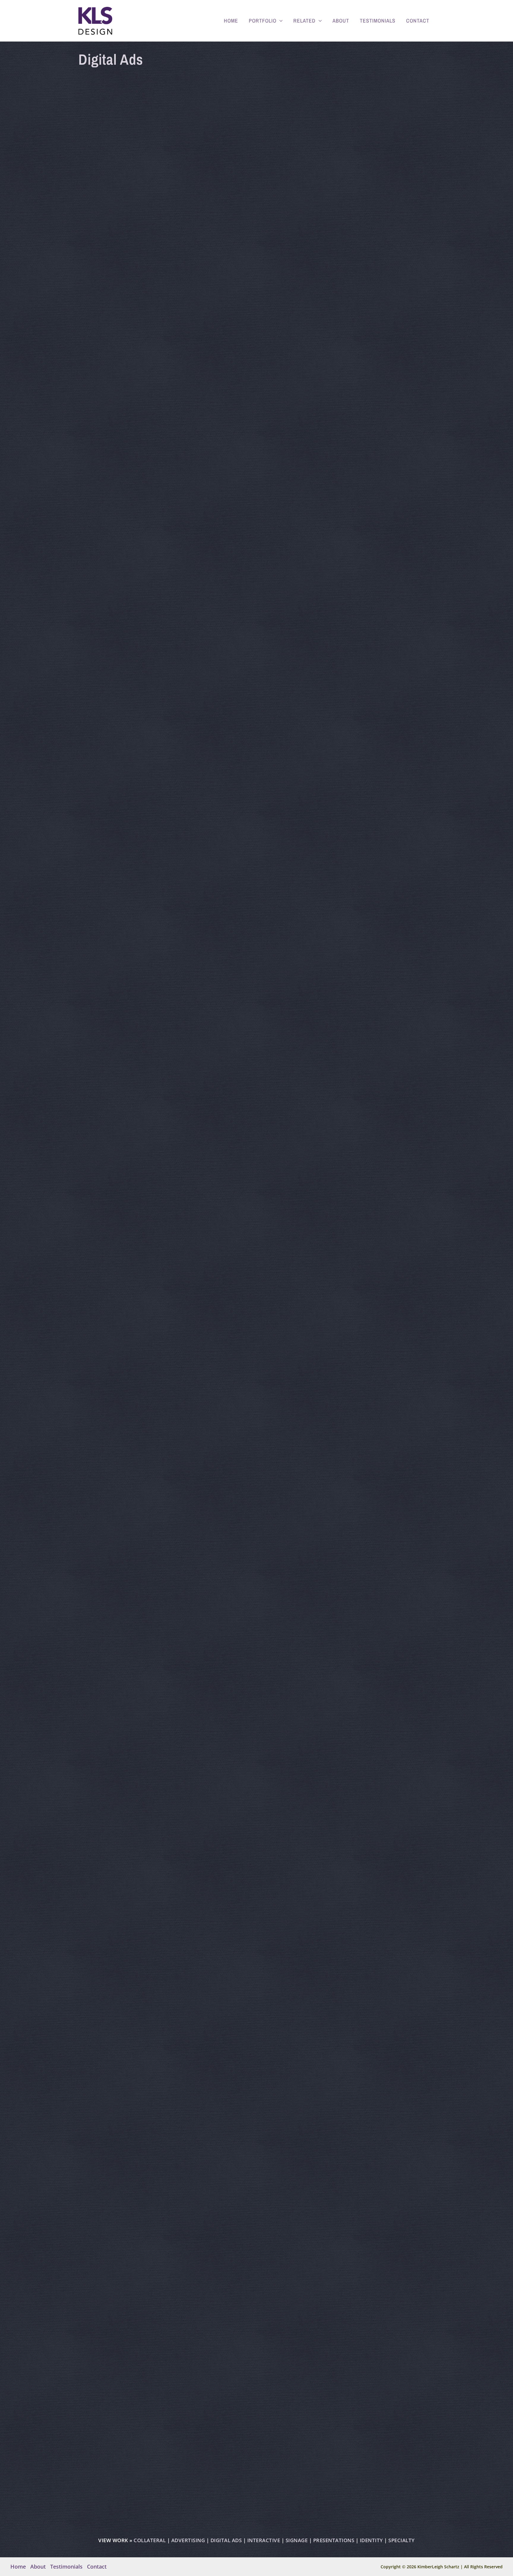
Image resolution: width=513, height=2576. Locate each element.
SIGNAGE (297, 2540)
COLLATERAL (150, 2540)
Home (231, 21)
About (341, 21)
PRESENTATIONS (334, 2540)
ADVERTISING (188, 2540)
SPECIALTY (402, 2540)
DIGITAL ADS (226, 2540)
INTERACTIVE (264, 2540)
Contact (418, 21)
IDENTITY (371, 2540)
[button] (280, 21)
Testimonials (378, 21)
